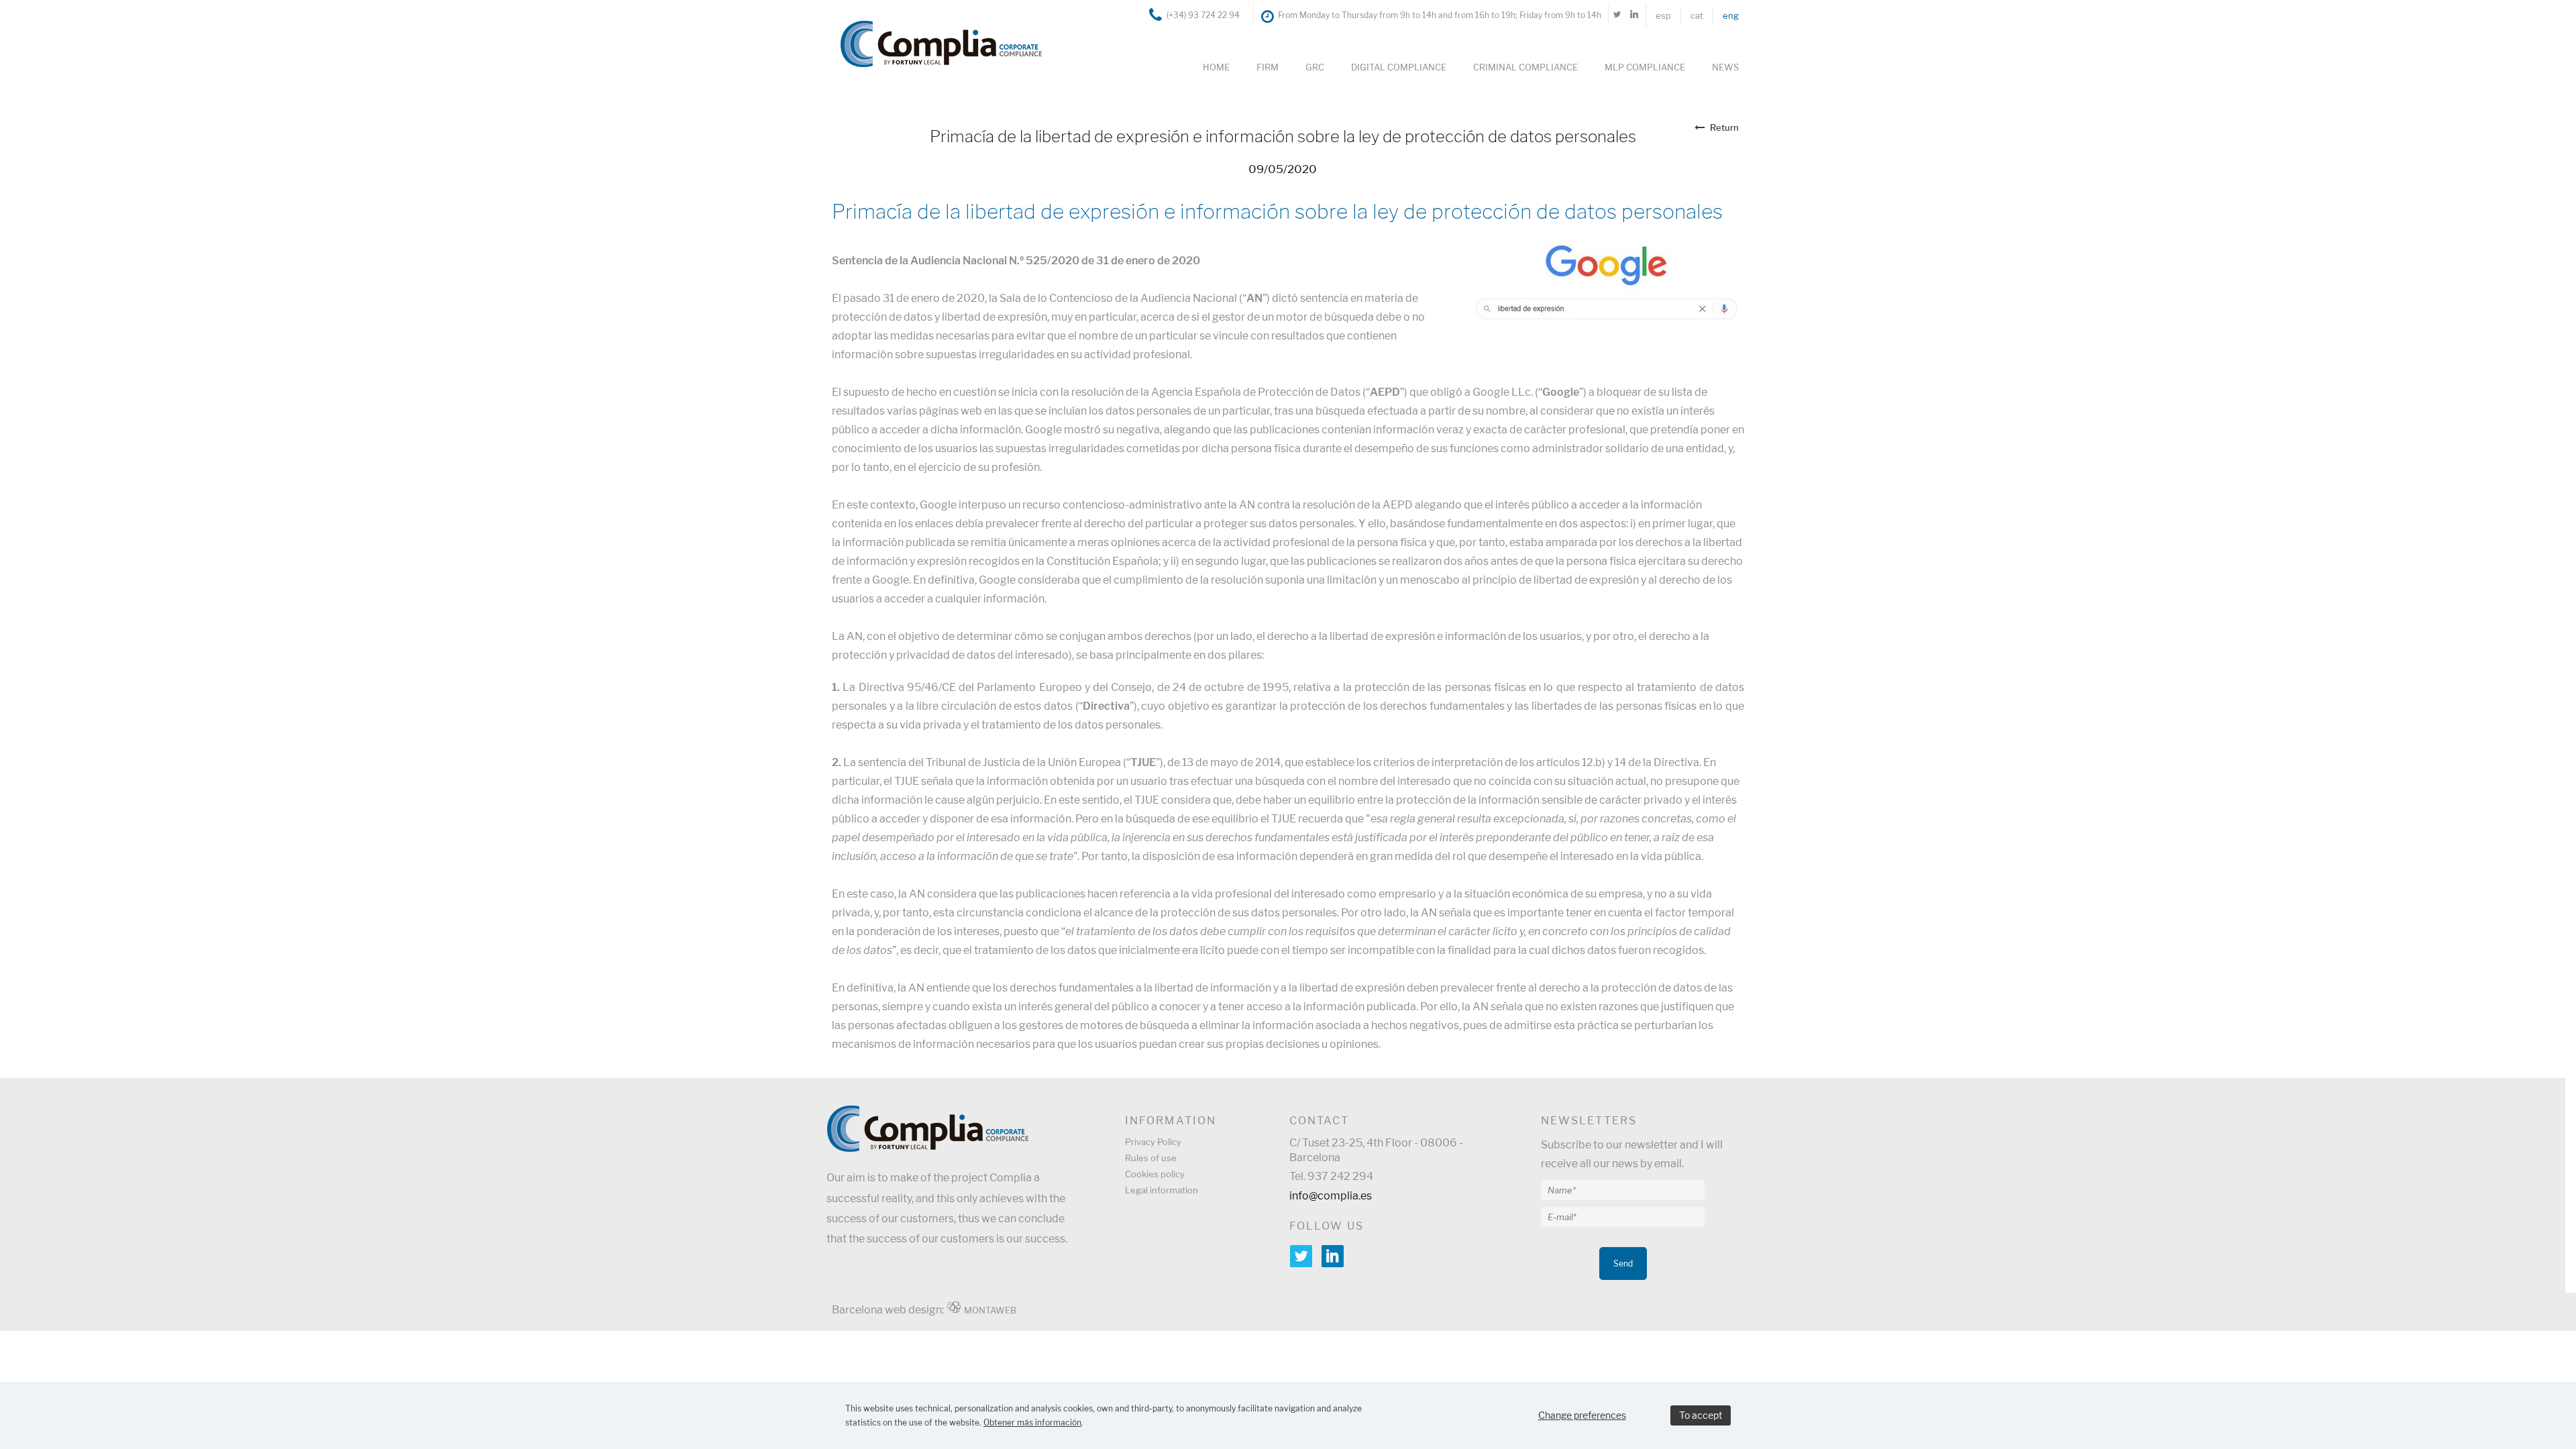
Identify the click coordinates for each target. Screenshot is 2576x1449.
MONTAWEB (990, 1310)
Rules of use (1151, 1158)
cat (1697, 15)
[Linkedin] (1634, 15)
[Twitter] (1617, 15)
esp (1663, 15)
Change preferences (1582, 1415)
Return (1724, 127)
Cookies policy (1155, 1174)
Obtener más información (1032, 1423)
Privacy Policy (1153, 1142)
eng (1731, 15)
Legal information (1162, 1190)
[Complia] (934, 43)
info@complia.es (1331, 1196)
